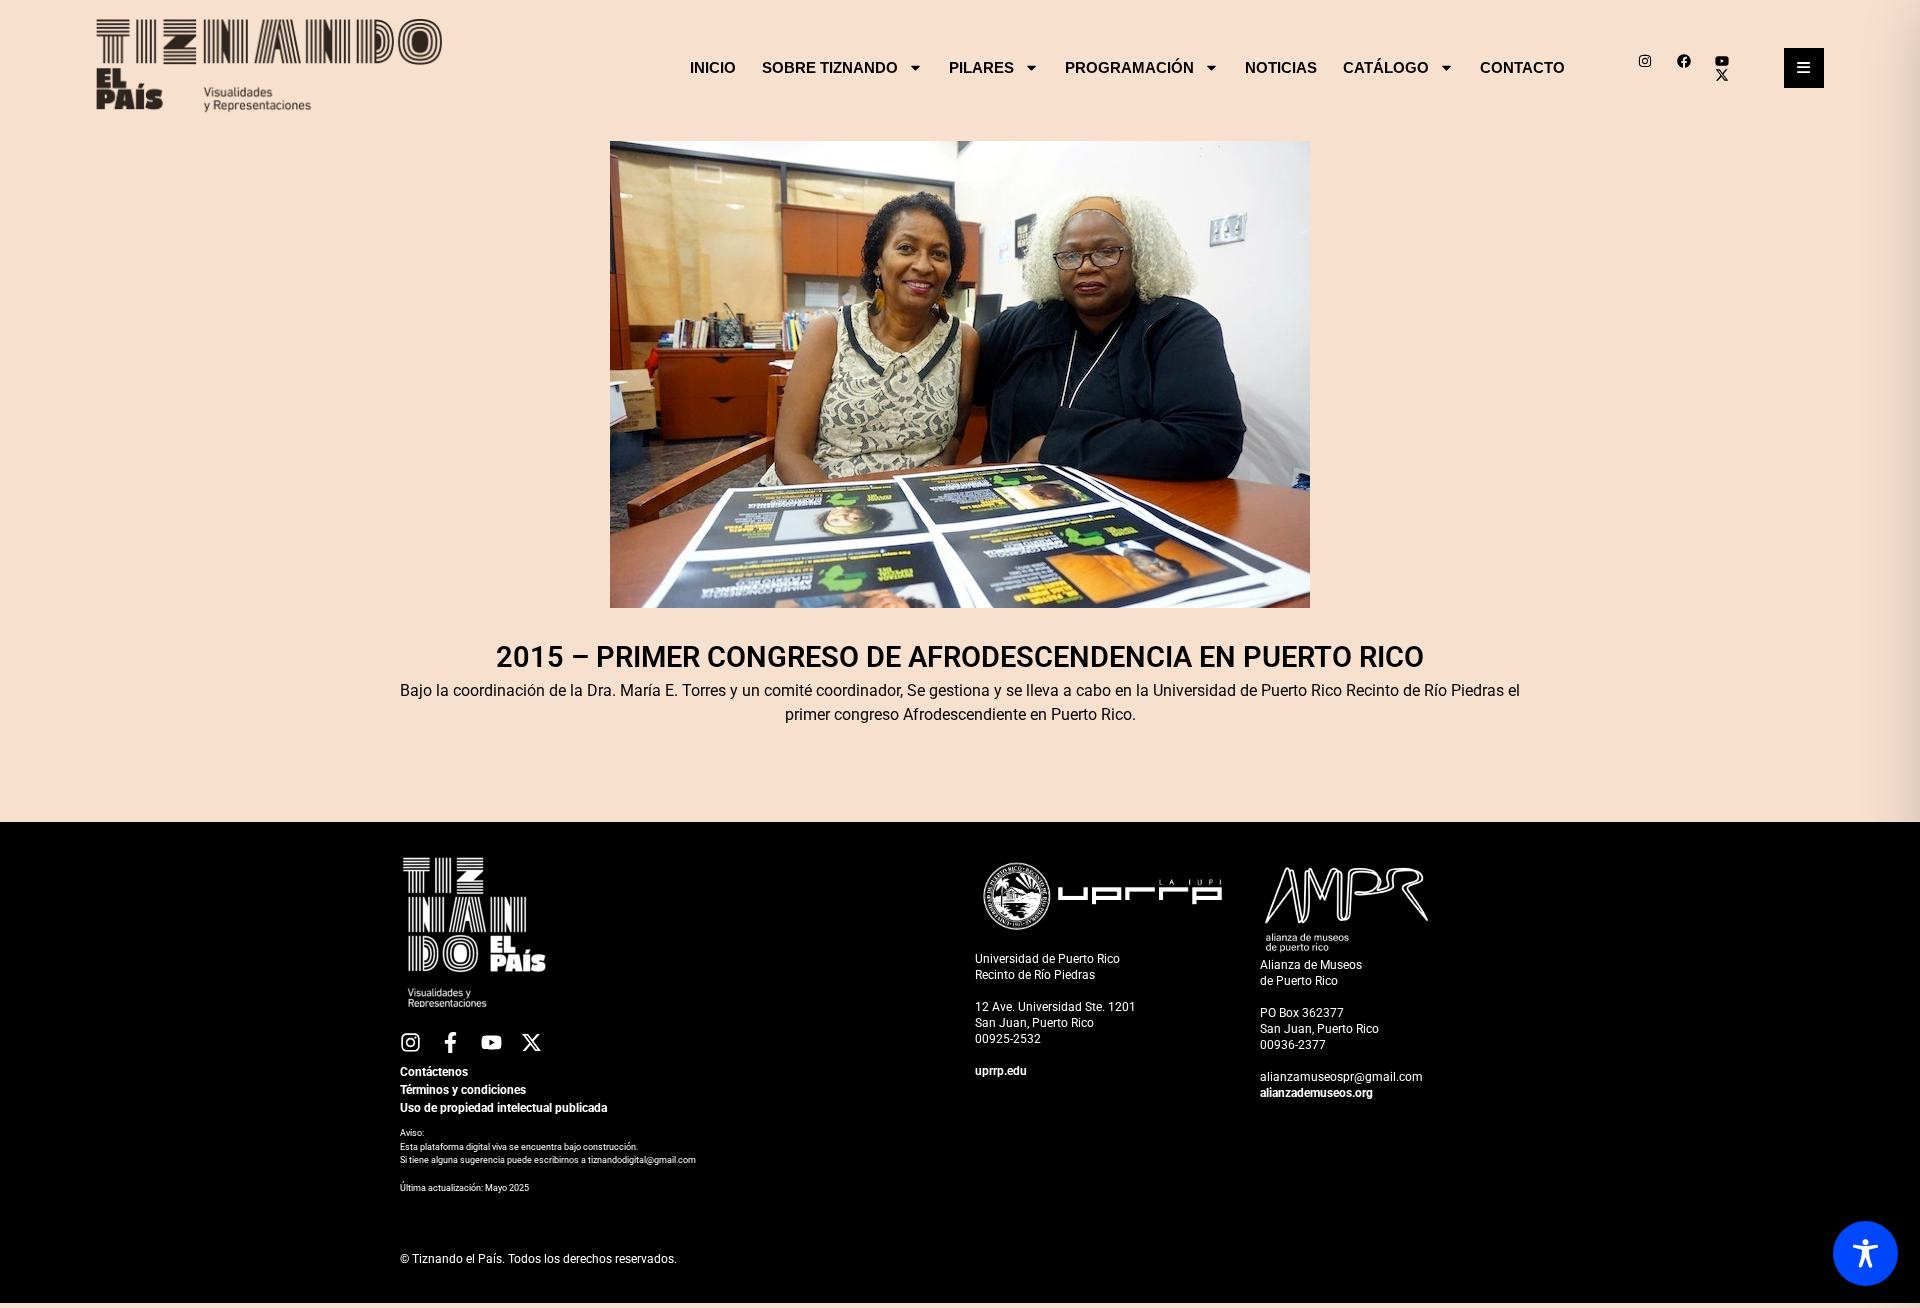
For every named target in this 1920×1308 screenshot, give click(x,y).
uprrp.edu (1001, 1071)
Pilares (981, 67)
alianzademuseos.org (1316, 1093)
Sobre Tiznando (830, 67)
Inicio (713, 67)
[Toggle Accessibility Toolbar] (1865, 1253)
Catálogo (1386, 67)
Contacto (1522, 67)
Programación (1129, 67)
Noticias (1281, 67)
